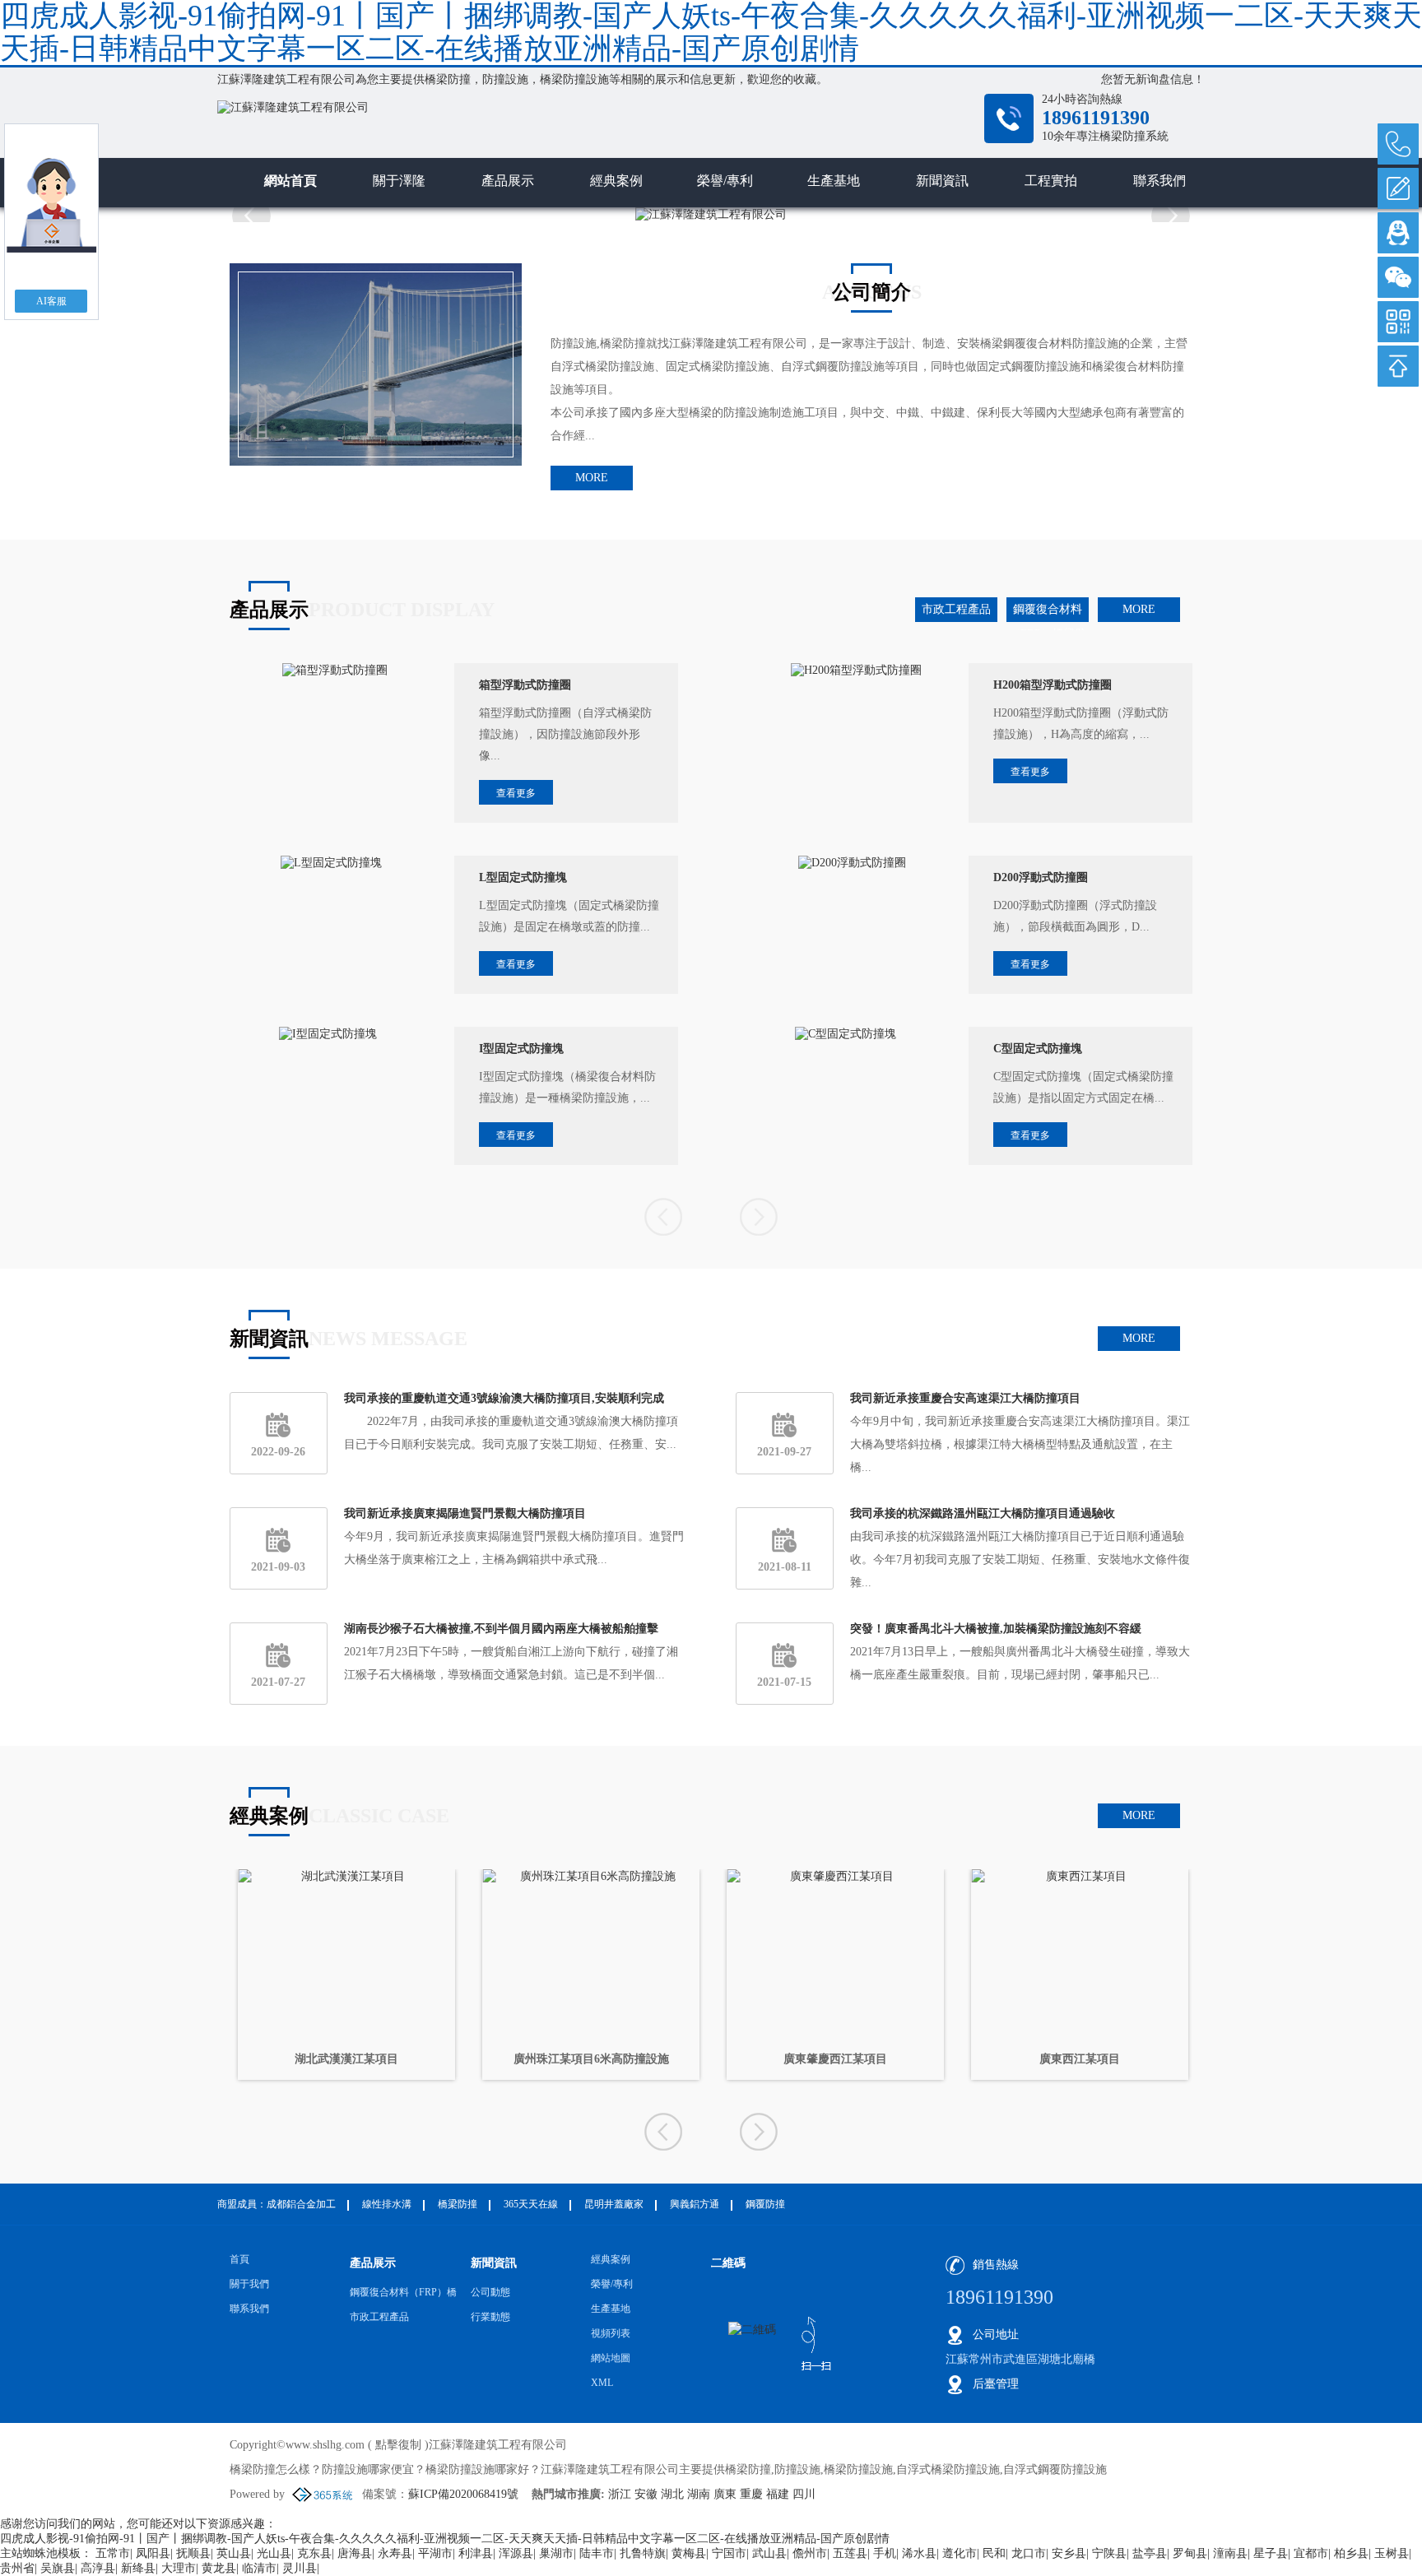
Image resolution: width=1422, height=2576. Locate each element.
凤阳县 (153, 2553)
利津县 (476, 2553)
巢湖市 (556, 2553)
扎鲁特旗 (643, 2553)
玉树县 (1392, 2553)
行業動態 (490, 2317)
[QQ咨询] (1398, 233)
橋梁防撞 (448, 79)
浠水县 (919, 2553)
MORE (592, 478)
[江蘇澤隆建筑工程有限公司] (546, 128)
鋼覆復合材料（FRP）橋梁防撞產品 (1048, 613)
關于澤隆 (399, 181)
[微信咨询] (1398, 277)
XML (602, 2383)
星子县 (1271, 2553)
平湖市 (435, 2553)
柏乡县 (1351, 2553)
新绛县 (138, 2568)
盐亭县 (1150, 2553)
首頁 (239, 2259)
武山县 (769, 2553)
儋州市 (810, 2553)
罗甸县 (1190, 2553)
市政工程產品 (956, 609)
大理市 (179, 2568)
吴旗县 (58, 2568)
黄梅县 (689, 2553)
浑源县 (516, 2553)
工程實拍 (1051, 181)
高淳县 (98, 2568)
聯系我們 (1159, 181)
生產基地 (834, 181)
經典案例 (616, 181)
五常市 (113, 2553)
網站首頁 (290, 181)
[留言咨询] (1398, 188)
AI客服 (51, 301)
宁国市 (729, 2553)
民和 (994, 2553)
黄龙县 (219, 2568)
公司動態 (490, 2292)
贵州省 (17, 2568)
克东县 (314, 2553)
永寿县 (395, 2553)
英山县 (234, 2553)
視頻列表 (611, 2333)
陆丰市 (597, 2553)
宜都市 (1311, 2553)
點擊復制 (398, 2445)
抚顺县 (193, 2553)
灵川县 (300, 2568)
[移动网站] (1398, 322)
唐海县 (355, 2553)
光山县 (274, 2553)
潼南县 (1230, 2553)
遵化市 (960, 2553)
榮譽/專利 (725, 181)
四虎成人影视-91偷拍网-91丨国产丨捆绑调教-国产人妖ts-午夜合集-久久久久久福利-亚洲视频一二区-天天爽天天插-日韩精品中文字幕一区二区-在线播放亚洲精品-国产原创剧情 (445, 2539)
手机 (885, 2553)
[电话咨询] (1398, 144)
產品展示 (508, 181)
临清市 (259, 2568)
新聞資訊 (942, 181)
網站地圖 (611, 2358)
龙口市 (1029, 2553)
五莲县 (850, 2553)
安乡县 (1069, 2553)
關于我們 (249, 2284)
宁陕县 (1109, 2553)
